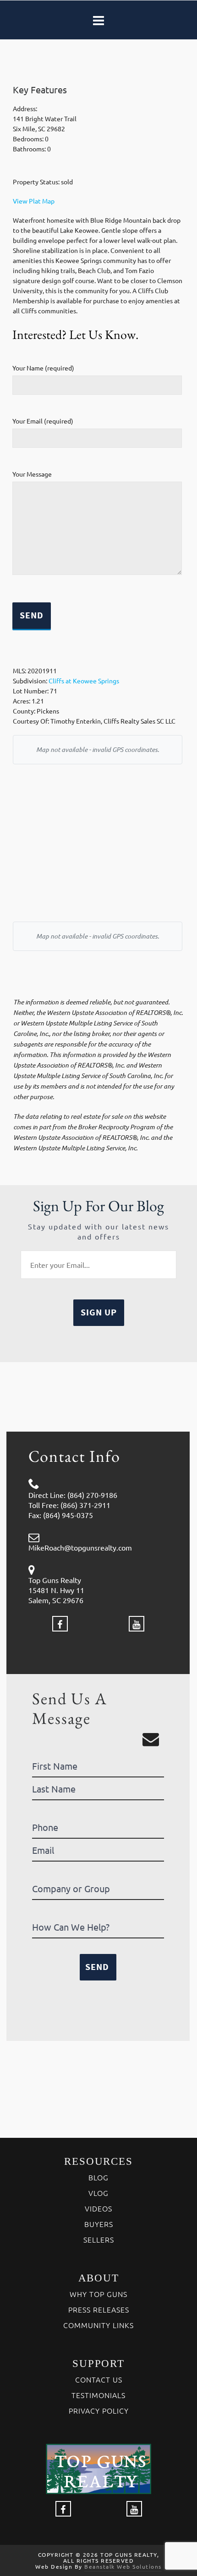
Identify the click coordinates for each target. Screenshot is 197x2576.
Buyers (99, 2224)
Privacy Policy (99, 2410)
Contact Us (99, 2379)
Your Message (32, 474)
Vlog (98, 2193)
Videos (98, 2208)
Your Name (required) (43, 368)
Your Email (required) (43, 421)
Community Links (98, 2325)
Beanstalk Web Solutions (123, 2566)
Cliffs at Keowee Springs (84, 681)
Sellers (99, 2239)
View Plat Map (34, 201)
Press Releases (99, 2309)
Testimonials (98, 2395)
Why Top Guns (98, 2294)
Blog (98, 2177)
